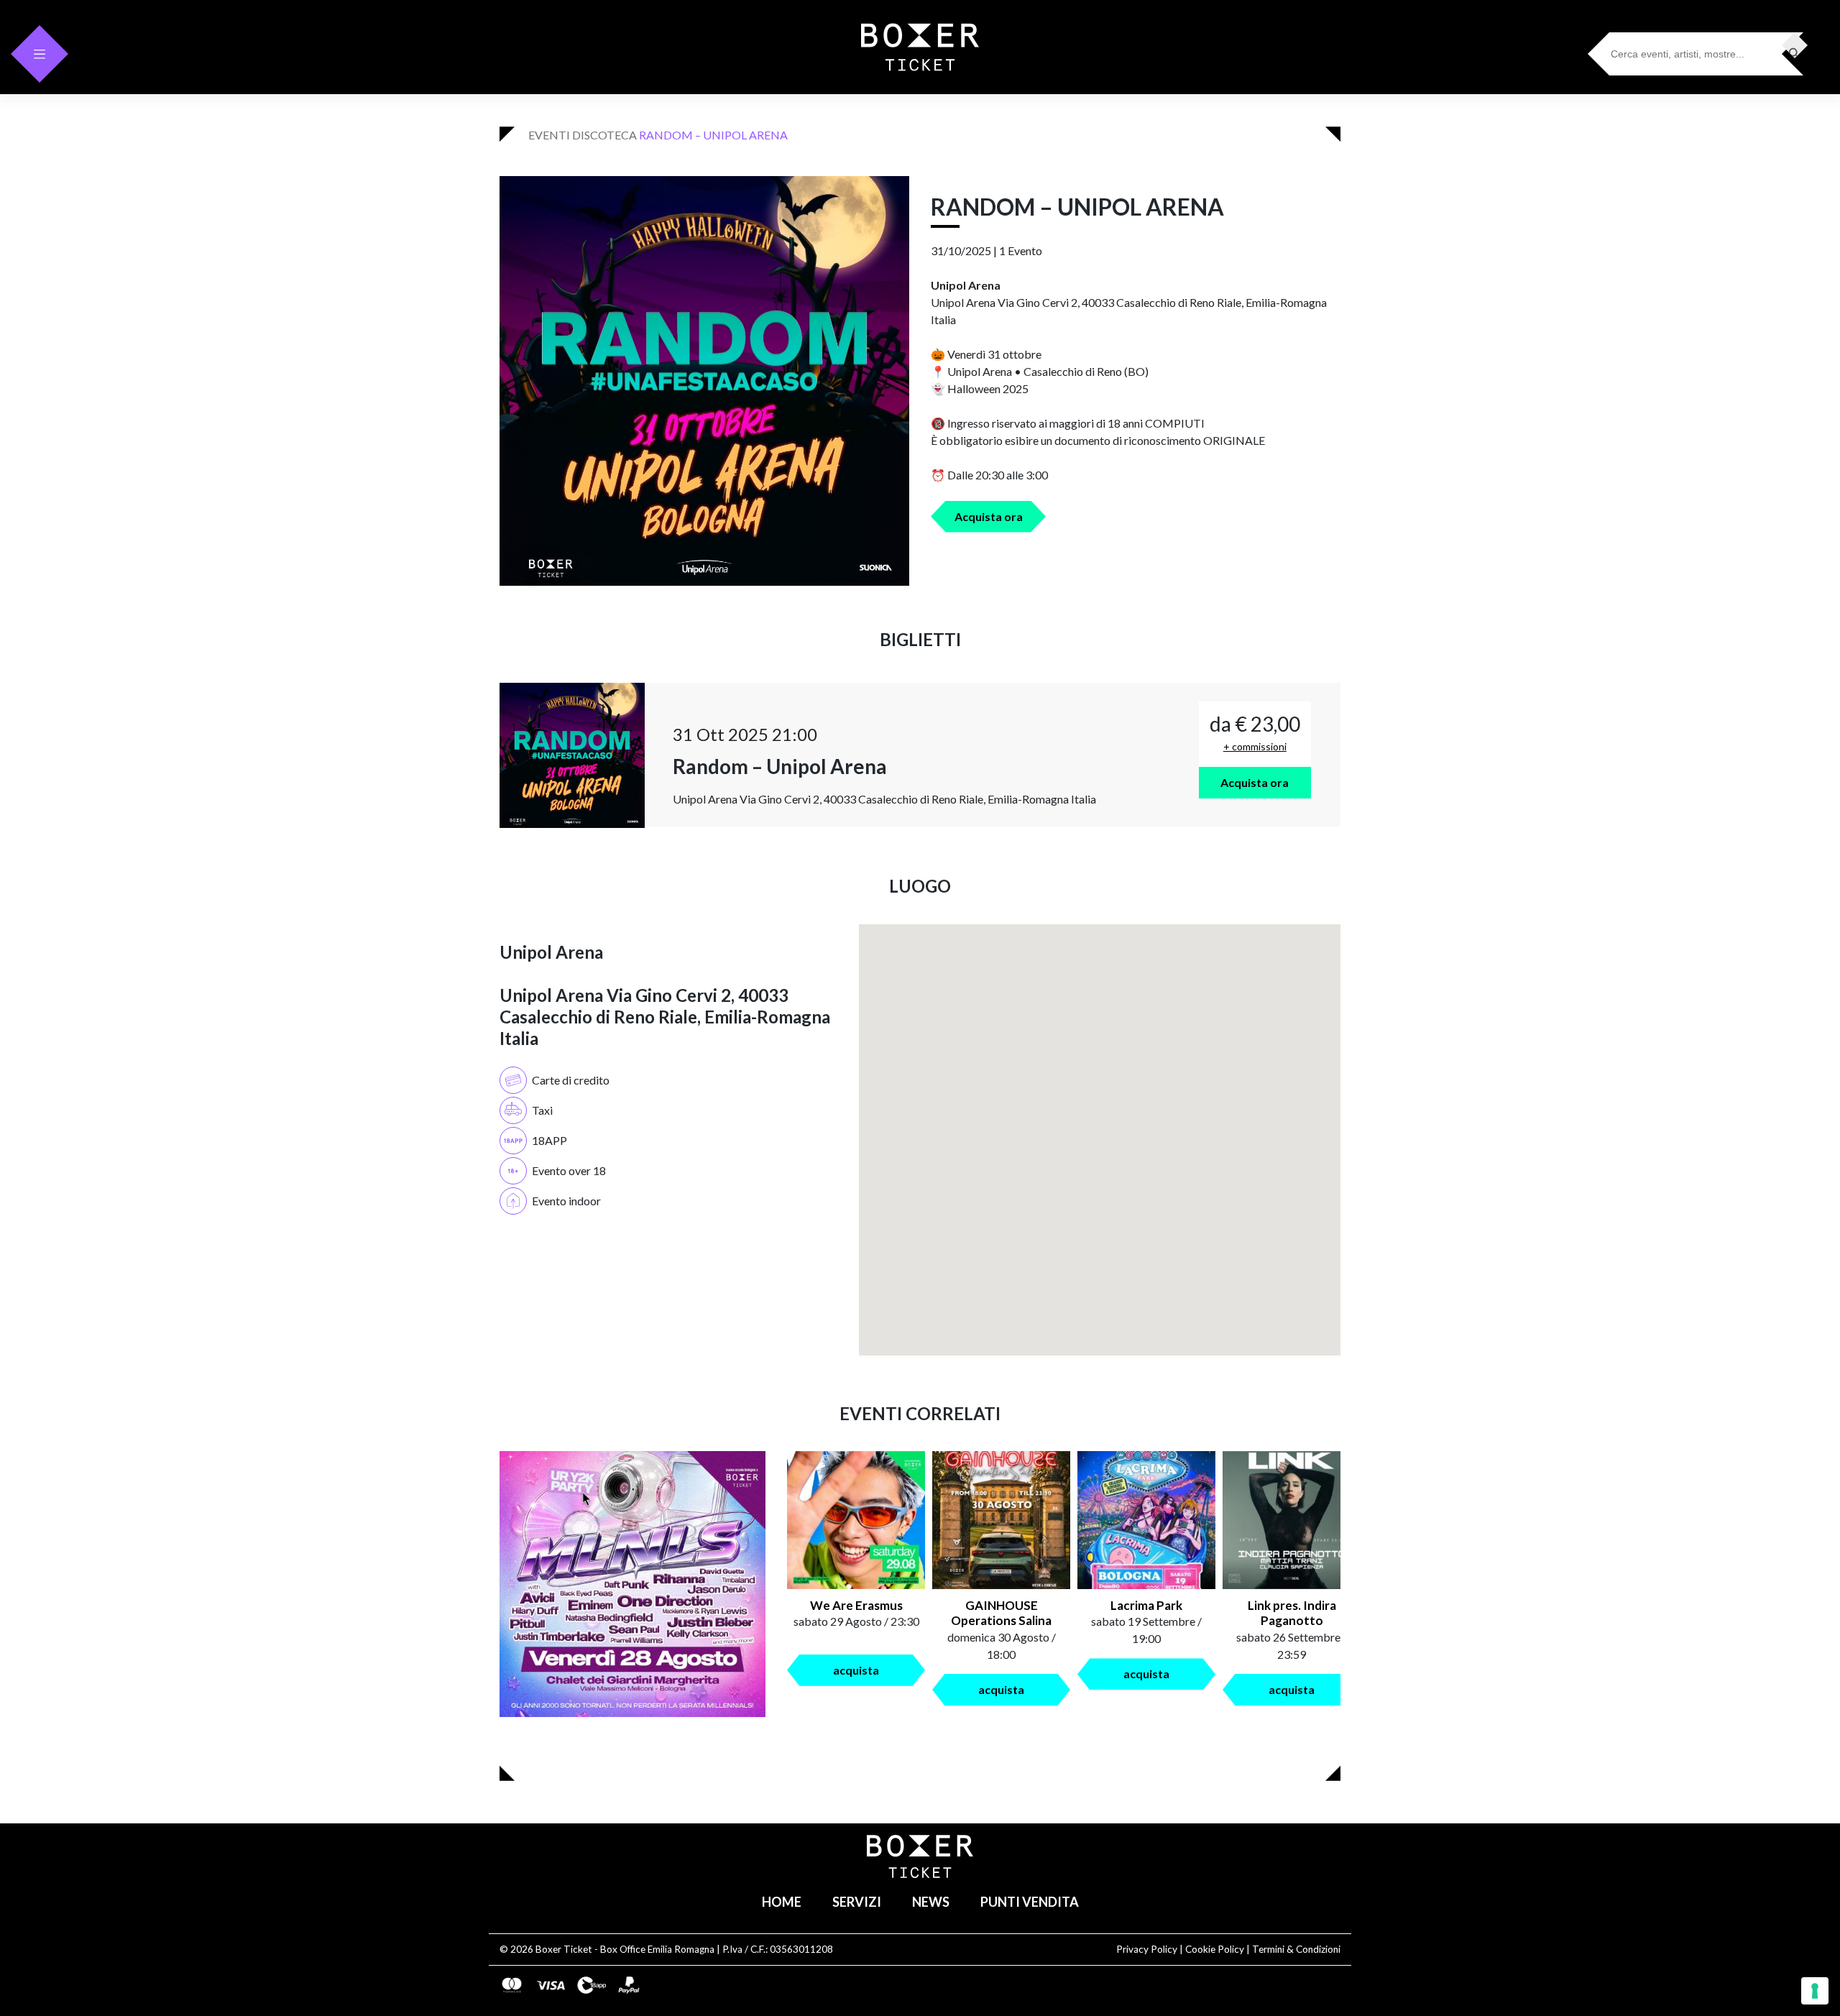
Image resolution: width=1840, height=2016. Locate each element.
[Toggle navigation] (40, 54)
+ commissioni (1255, 746)
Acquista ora (989, 516)
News (931, 1902)
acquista (856, 1670)
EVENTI (549, 135)
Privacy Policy (1147, 1949)
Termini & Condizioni (1296, 1949)
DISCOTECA (604, 135)
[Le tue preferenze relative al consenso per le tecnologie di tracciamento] (1815, 1991)
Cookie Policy (1215, 1949)
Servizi (857, 1902)
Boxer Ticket (564, 1949)
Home (782, 1902)
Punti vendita (1030, 1902)
